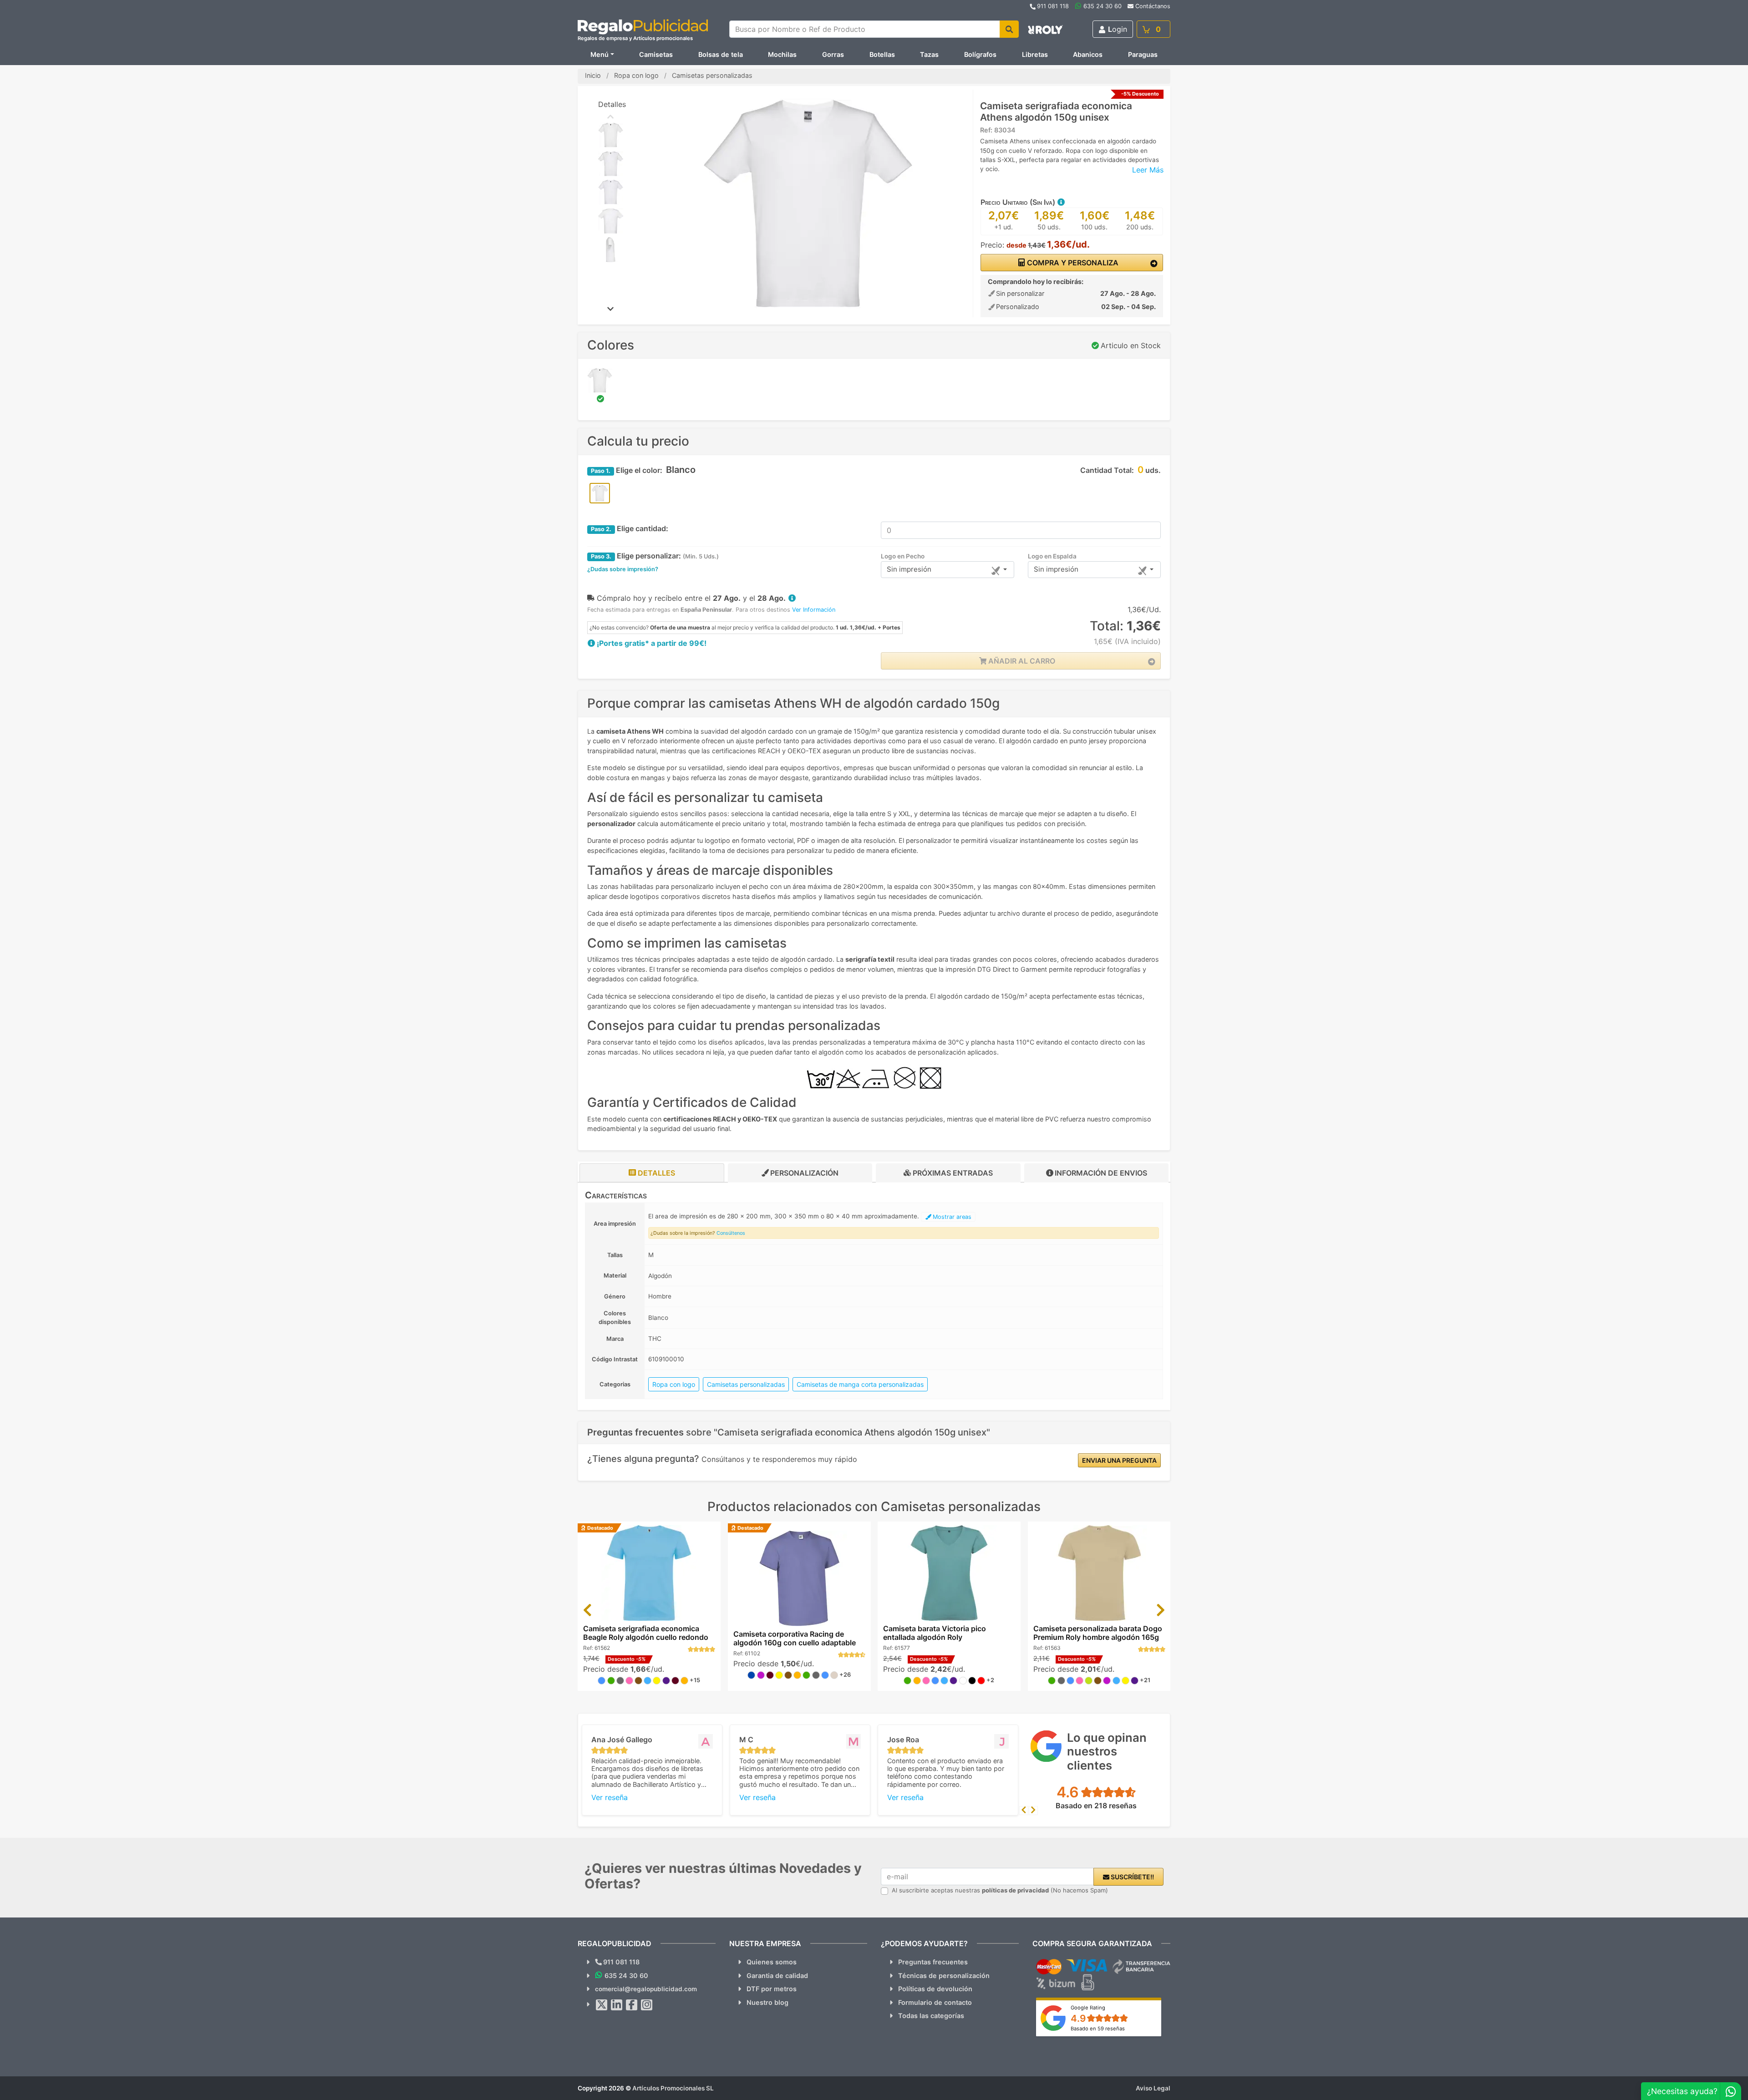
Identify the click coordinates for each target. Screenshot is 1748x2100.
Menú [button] (600, 54)
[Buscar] (1009, 29)
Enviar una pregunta (1119, 1460)
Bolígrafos (980, 54)
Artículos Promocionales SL (673, 2088)
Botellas (882, 54)
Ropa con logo (674, 1384)
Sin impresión (909, 569)
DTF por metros (772, 1989)
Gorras (833, 54)
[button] (1061, 202)
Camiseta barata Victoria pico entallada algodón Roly (935, 1633)
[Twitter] (602, 2005)
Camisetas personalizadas (746, 1384)
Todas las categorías (931, 2016)
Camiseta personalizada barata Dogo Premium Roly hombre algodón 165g (1098, 1633)
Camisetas (656, 54)
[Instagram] (647, 2005)
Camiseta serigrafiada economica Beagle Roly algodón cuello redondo (646, 1633)
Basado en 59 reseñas (1098, 2029)
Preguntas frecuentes (933, 1962)
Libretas (1035, 54)
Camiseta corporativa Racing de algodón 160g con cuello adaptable (795, 1638)
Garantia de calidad (777, 1976)
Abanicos (1088, 54)
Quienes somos (772, 1962)
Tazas (929, 54)
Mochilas (782, 54)
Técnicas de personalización (944, 1976)
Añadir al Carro (1021, 661)
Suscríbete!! (1132, 1877)
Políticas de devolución (935, 1989)
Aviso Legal (1153, 2088)
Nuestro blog (767, 2002)
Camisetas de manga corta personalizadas (860, 1384)
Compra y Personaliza (1072, 263)
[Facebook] (632, 2005)
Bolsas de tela (721, 54)
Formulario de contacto (935, 2002)
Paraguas (1143, 54)
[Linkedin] (617, 2005)
